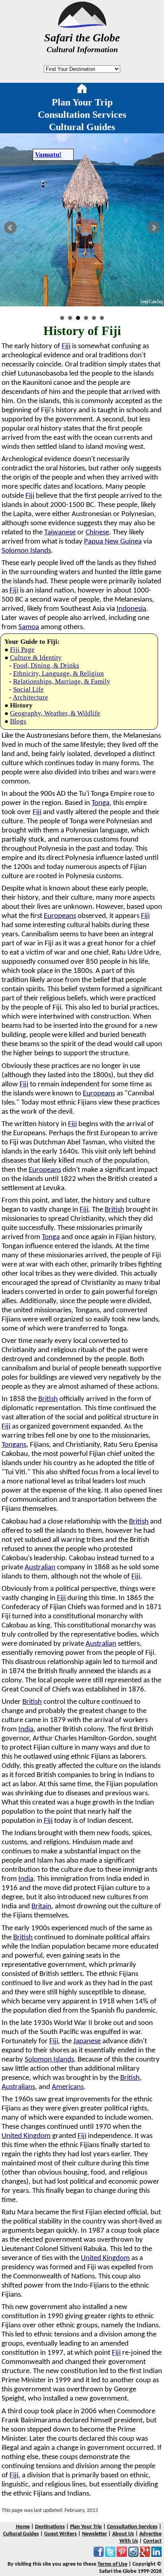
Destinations (50, 2527)
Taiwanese (60, 533)
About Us (123, 2534)
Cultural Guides (82, 127)
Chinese (97, 533)
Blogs (18, 721)
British (114, 1210)
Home (23, 2527)
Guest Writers (61, 2534)
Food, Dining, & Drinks (46, 665)
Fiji (66, 346)
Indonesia (131, 609)
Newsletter (95, 2534)
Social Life (28, 689)
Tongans (14, 1445)
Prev (10, 228)
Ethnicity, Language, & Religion (59, 673)
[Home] (82, 90)
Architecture (30, 697)
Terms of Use (112, 2564)
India (26, 1729)
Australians (18, 2087)
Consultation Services (82, 115)
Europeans (60, 916)
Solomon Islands (26, 551)
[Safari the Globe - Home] (82, 25)
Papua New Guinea (113, 542)
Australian (40, 1568)
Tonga (101, 803)
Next (154, 228)
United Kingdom (26, 2136)
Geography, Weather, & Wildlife (55, 713)
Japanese (87, 2041)
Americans (68, 2087)
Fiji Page (22, 650)
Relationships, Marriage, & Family (62, 681)
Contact (152, 2541)
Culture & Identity (36, 658)
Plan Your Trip (82, 102)
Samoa (29, 627)
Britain (41, 1907)
